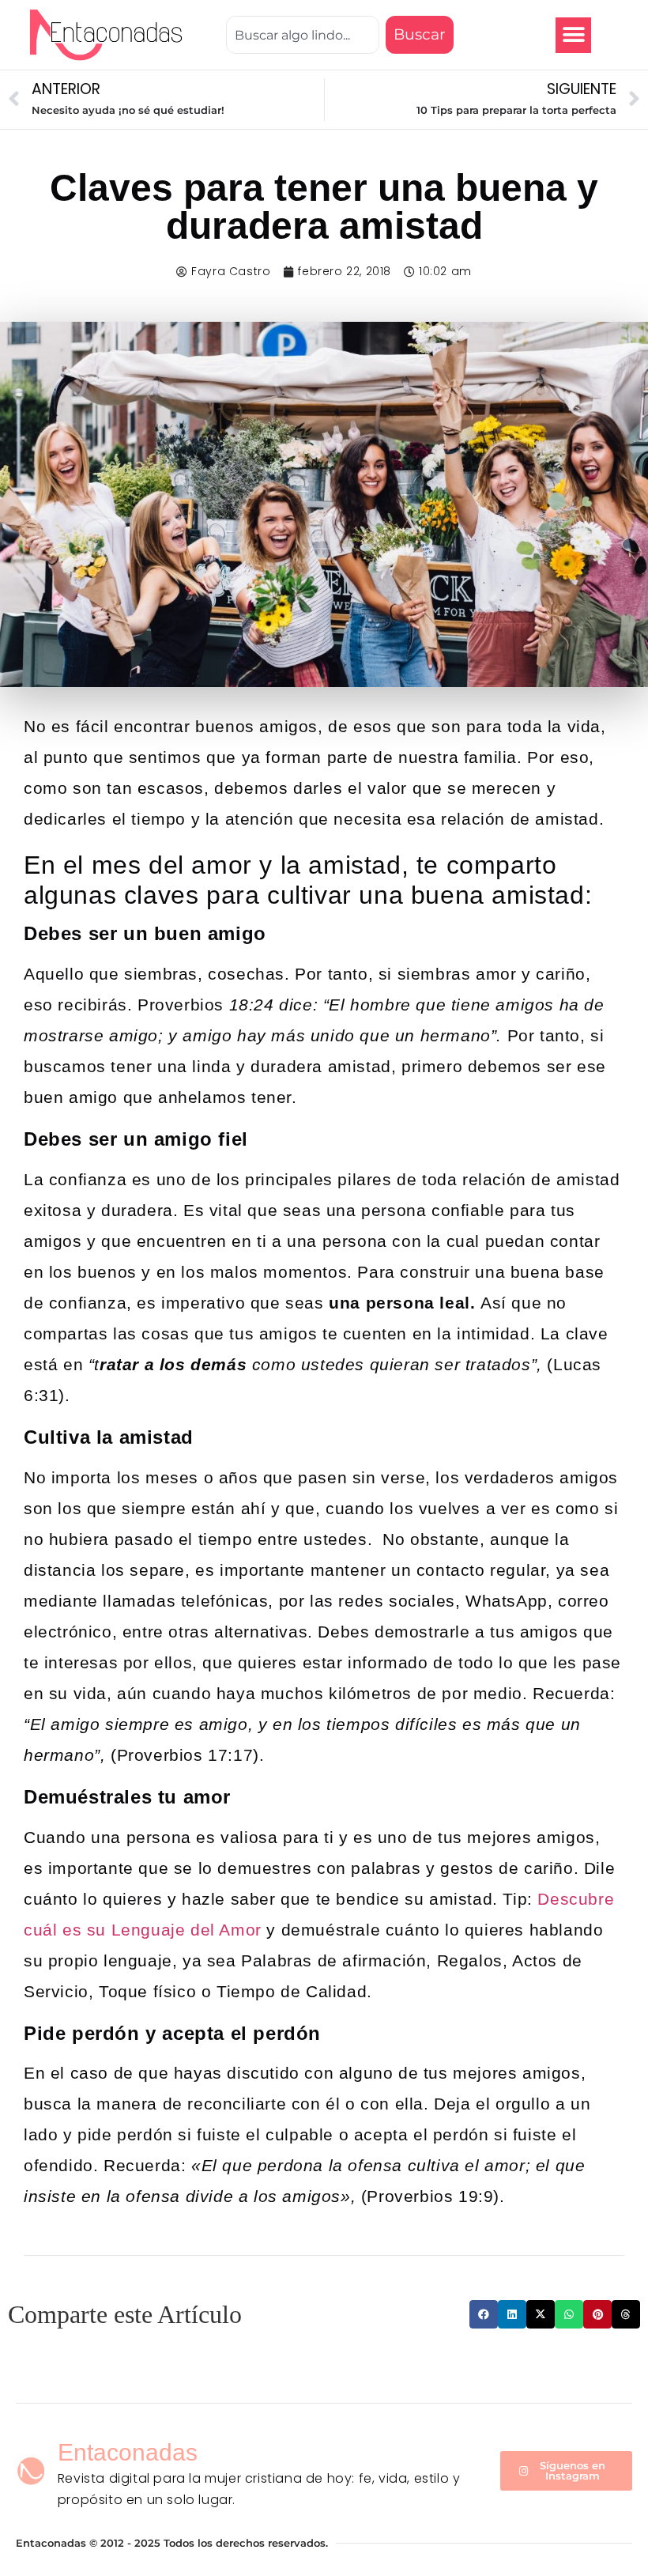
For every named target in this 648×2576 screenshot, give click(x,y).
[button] (573, 35)
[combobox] (303, 35)
